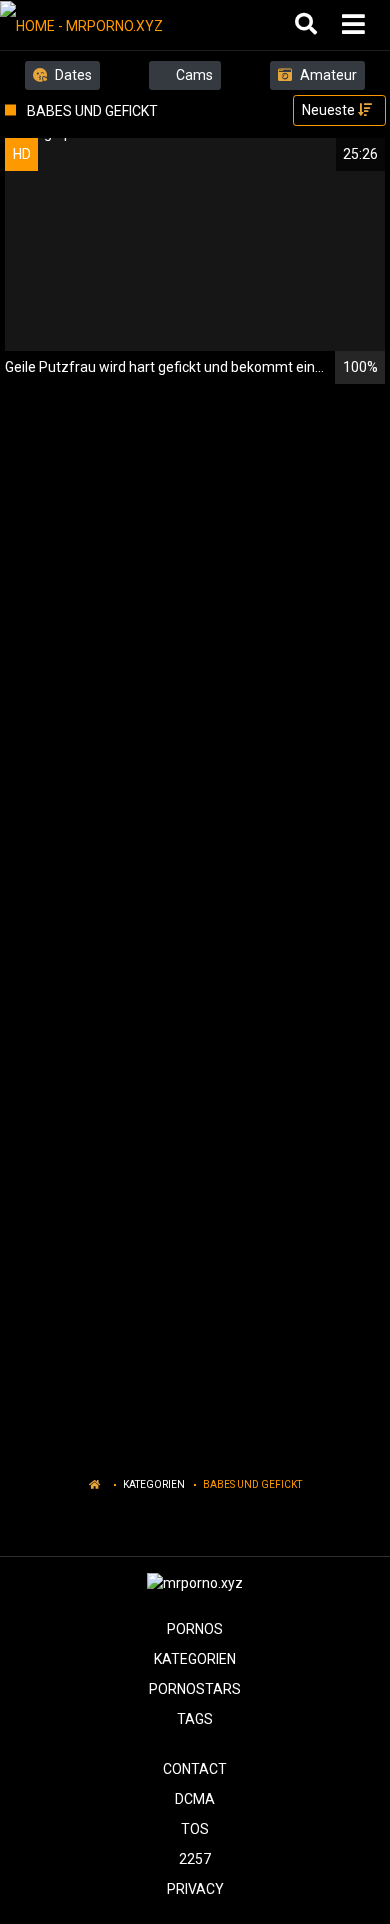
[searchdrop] (308, 25)
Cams (193, 75)
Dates (72, 75)
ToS (195, 1829)
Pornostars (195, 1689)
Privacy (195, 1889)
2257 (195, 1859)
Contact (195, 1769)
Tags (195, 1719)
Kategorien (154, 1484)
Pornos (195, 1629)
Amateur (327, 75)
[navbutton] (356, 25)
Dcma (195, 1799)
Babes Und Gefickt (252, 1484)
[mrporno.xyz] (101, 25)
